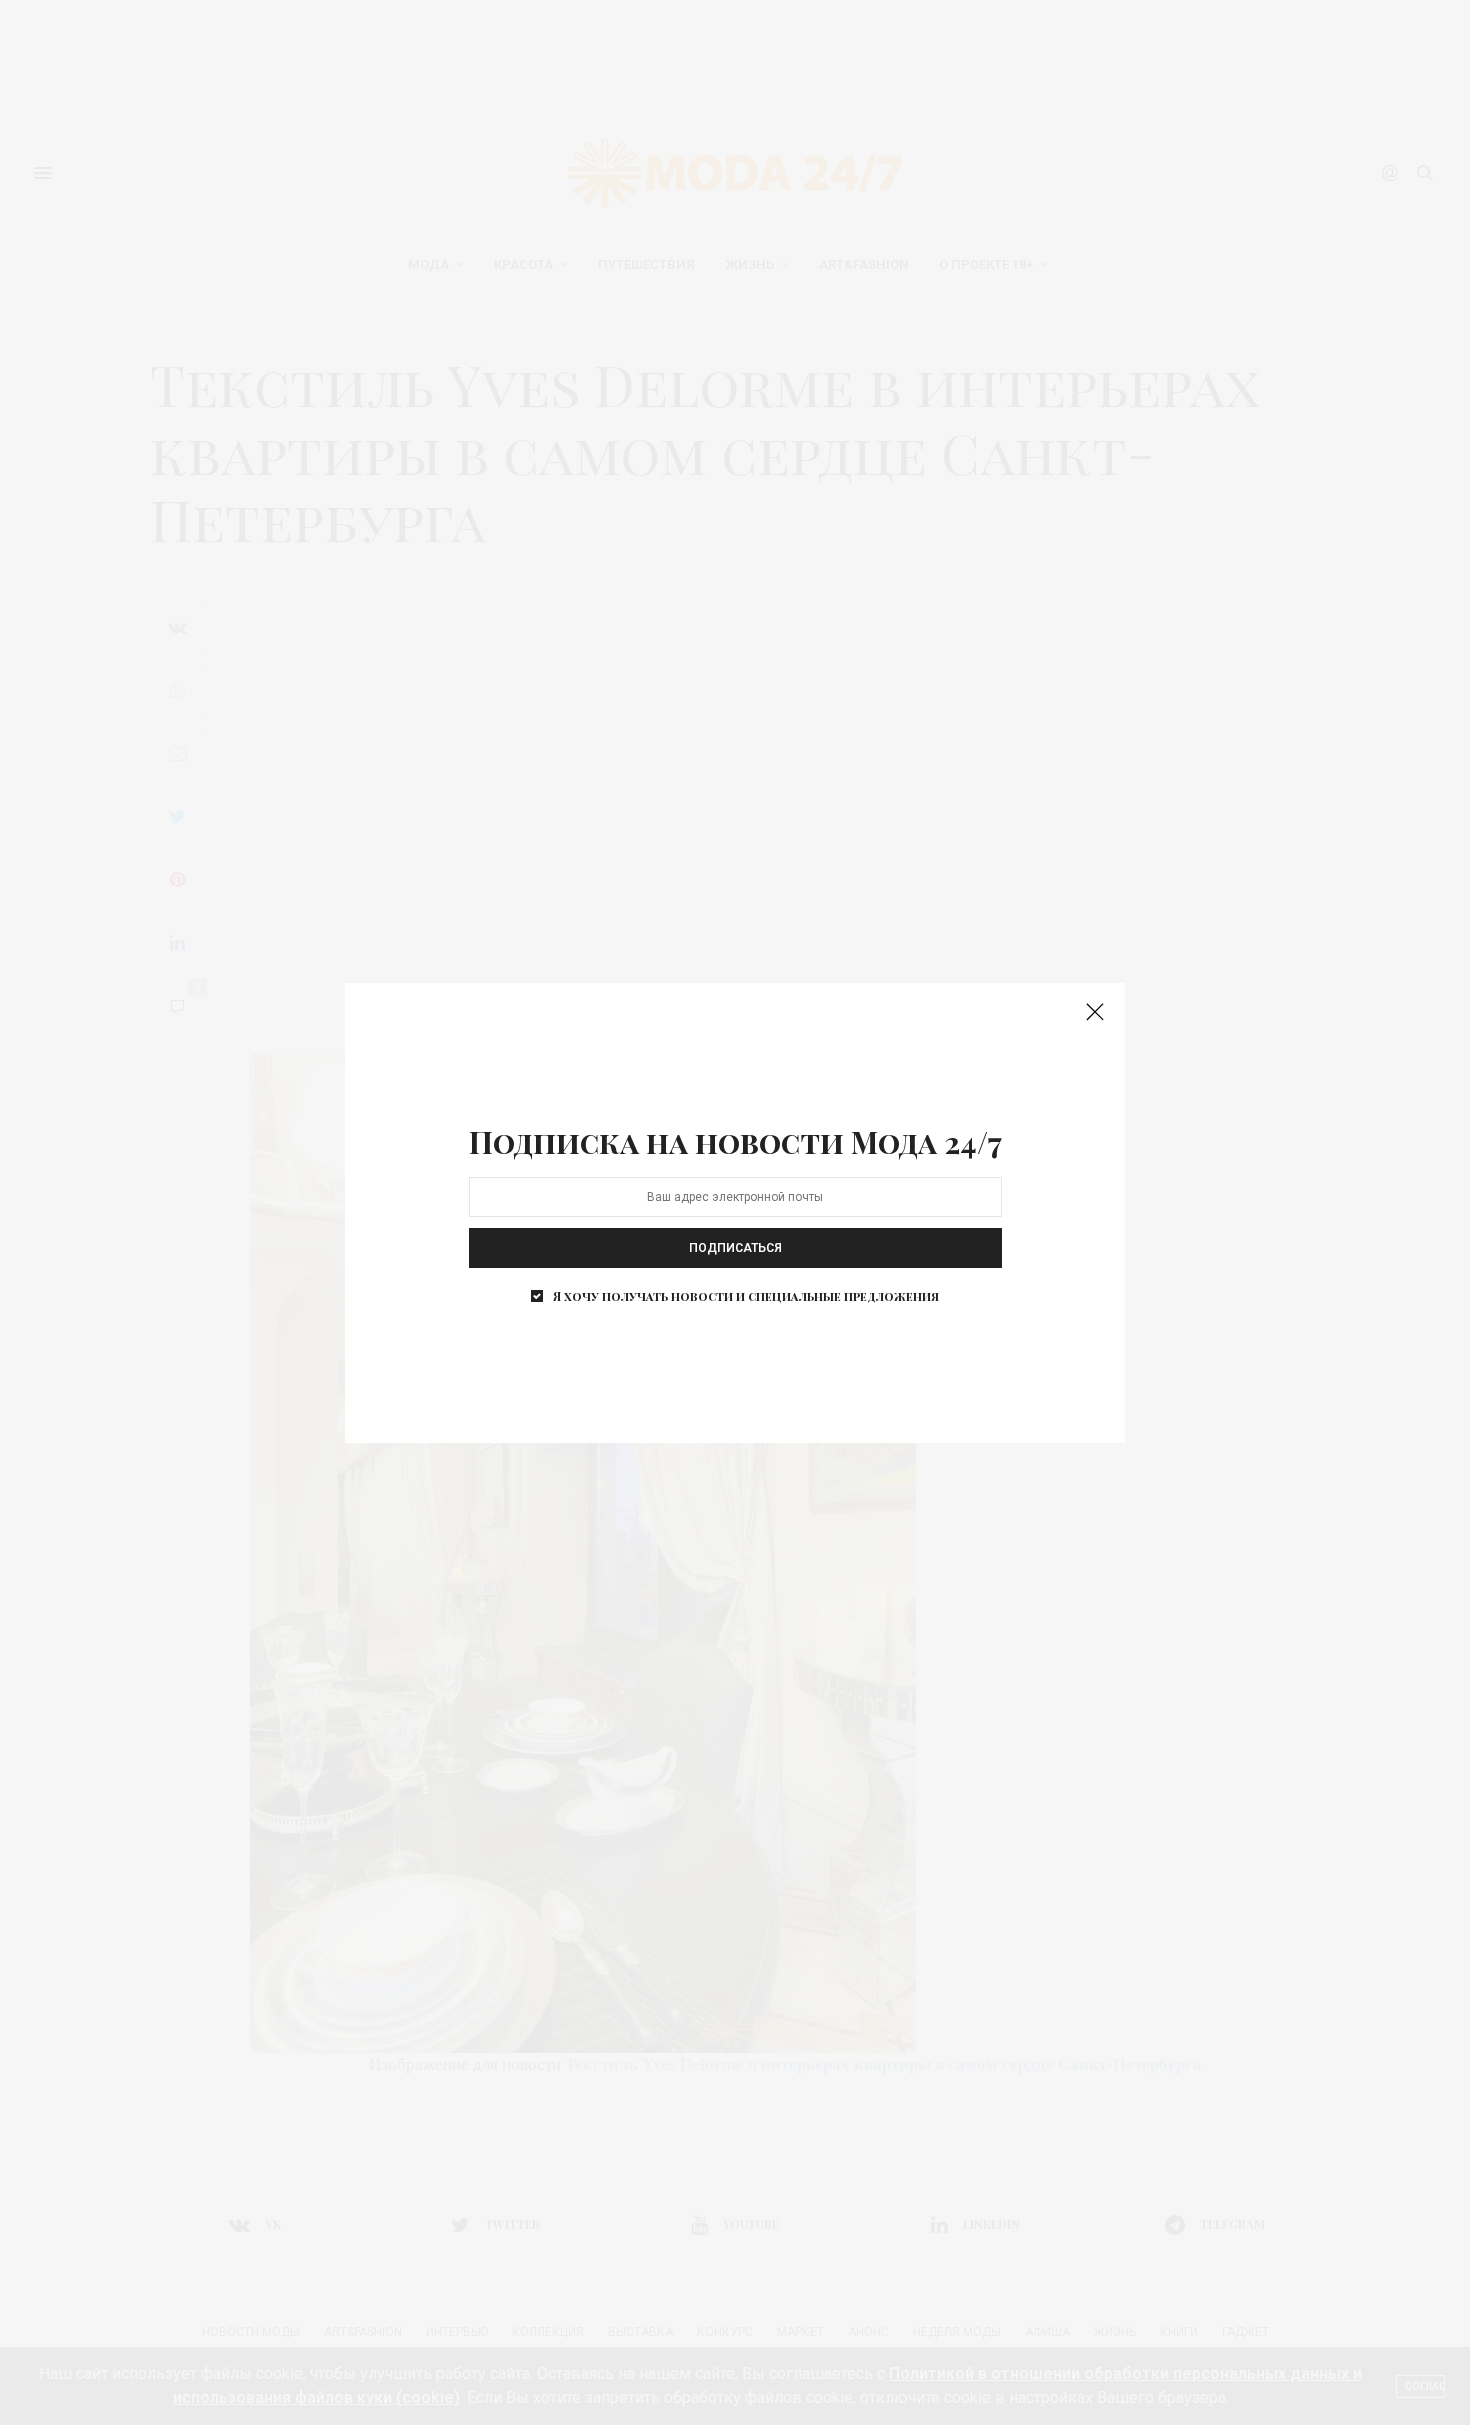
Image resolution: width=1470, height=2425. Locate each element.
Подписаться (735, 1248)
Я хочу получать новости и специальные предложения (746, 1296)
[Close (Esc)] (1095, 1013)
